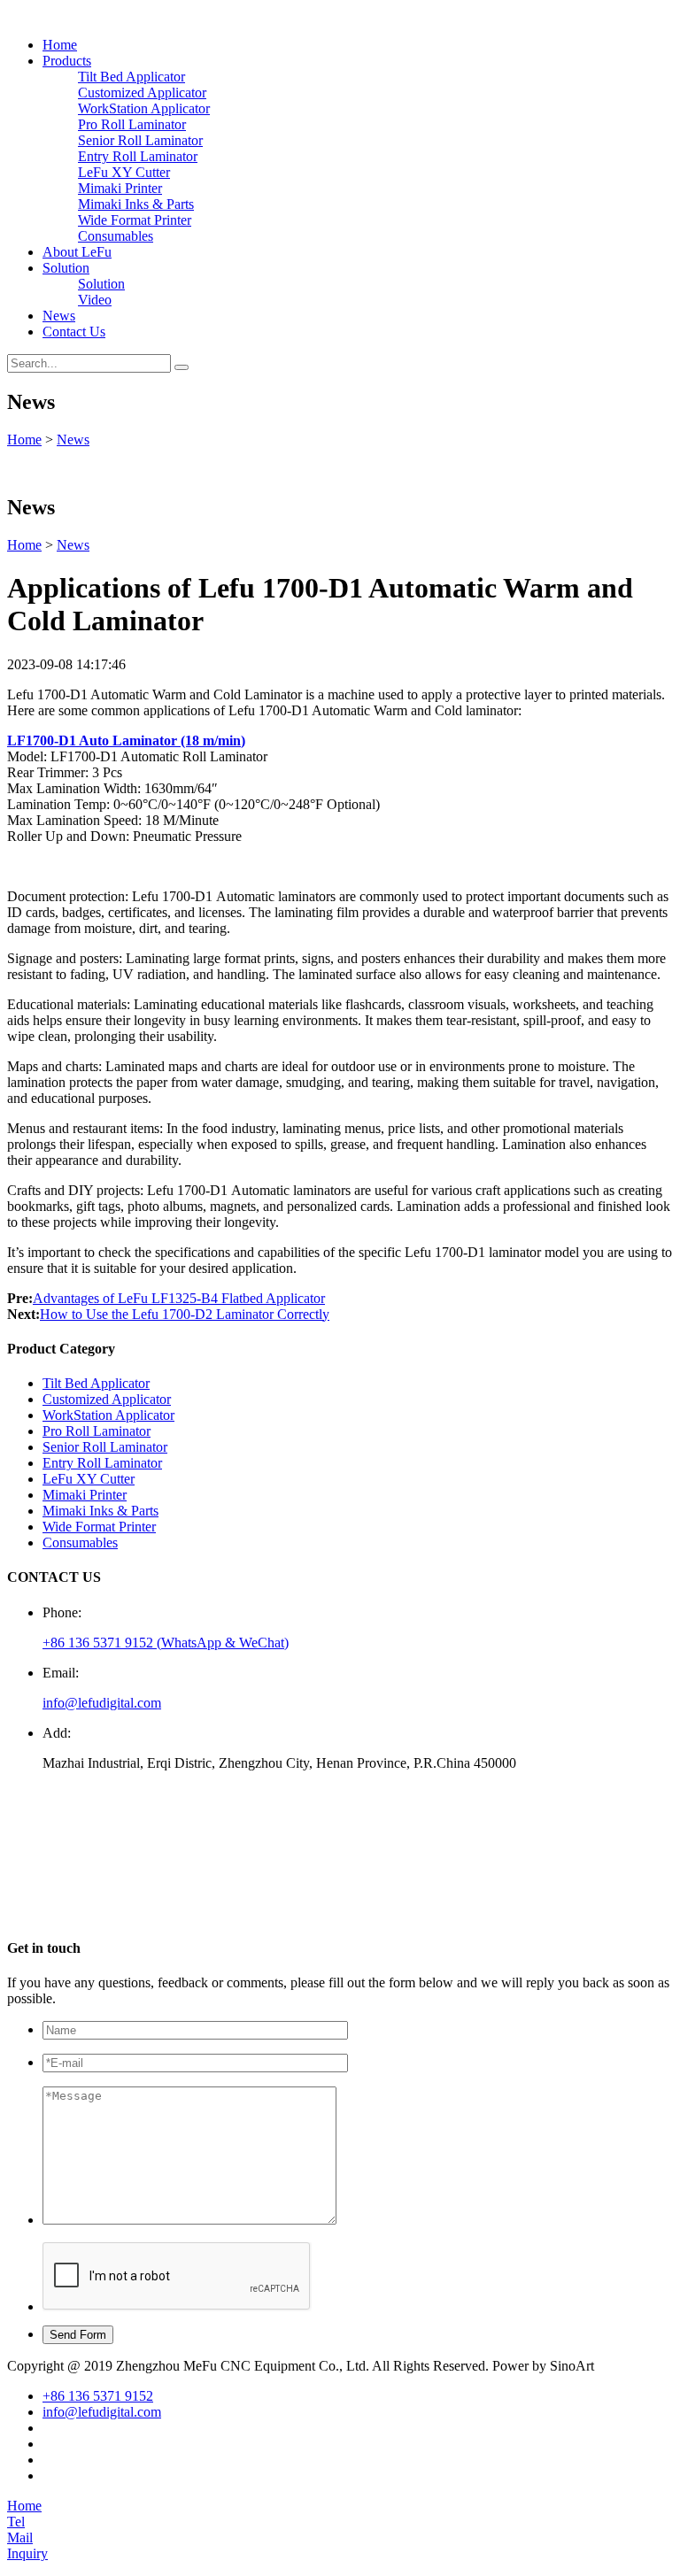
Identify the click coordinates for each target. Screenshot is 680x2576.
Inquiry (27, 2553)
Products (67, 61)
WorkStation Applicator (144, 108)
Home (60, 45)
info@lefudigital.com (102, 1703)
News (59, 316)
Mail (20, 2537)
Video (95, 300)
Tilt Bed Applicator (131, 77)
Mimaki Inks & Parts (136, 204)
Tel (16, 2522)
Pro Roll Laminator (132, 124)
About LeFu (77, 252)
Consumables (116, 236)
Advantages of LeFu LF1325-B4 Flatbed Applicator (179, 1298)
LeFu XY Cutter (124, 172)
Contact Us (74, 332)
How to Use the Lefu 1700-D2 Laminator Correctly (185, 1314)
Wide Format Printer (135, 220)
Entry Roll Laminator (138, 156)
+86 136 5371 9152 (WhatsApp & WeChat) (166, 1643)
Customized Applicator (142, 93)
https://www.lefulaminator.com (135, 1913)
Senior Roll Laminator (140, 140)
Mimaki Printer (120, 188)
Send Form (78, 2335)
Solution (66, 268)
